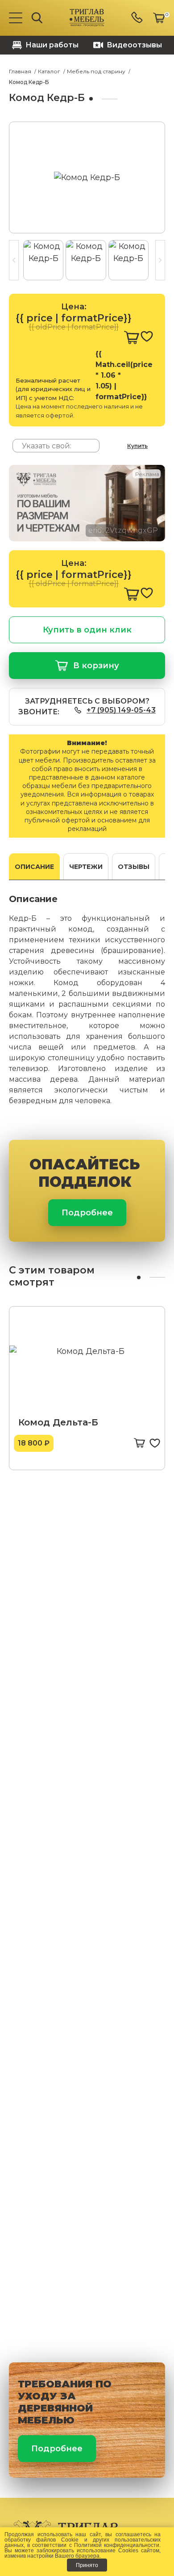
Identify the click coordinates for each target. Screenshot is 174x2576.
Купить (137, 446)
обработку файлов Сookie (41, 2540)
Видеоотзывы (134, 45)
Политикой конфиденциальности (117, 2545)
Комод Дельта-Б (58, 1422)
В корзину (96, 666)
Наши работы (52, 45)
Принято (87, 2565)
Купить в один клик (87, 630)
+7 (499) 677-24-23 (138, 18)
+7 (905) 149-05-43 (121, 710)
